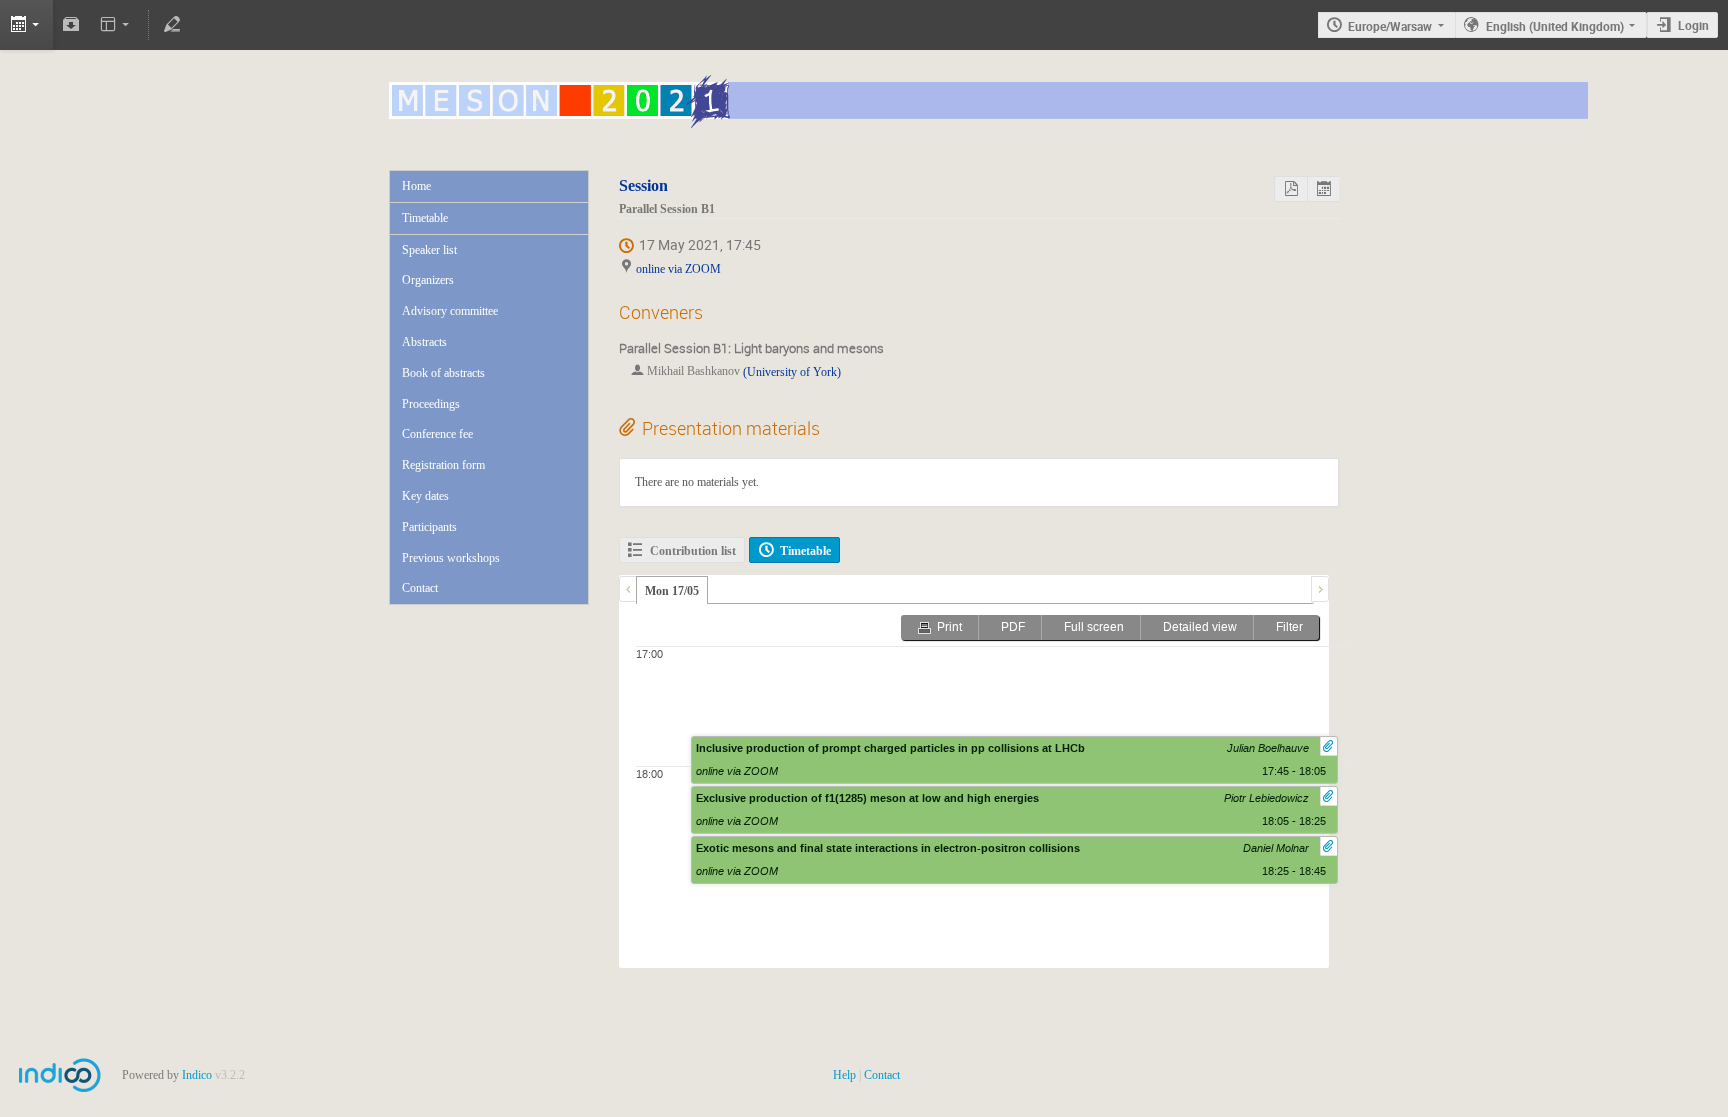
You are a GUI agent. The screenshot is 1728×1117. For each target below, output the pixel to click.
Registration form (443, 465)
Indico (197, 1075)
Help (844, 1075)
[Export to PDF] (1290, 189)
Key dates (425, 496)
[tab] (672, 590)
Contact (420, 588)
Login (1693, 25)
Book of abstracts (443, 373)
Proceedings (431, 404)
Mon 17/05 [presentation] (672, 591)
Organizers (428, 280)
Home (416, 186)
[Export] (26, 25)
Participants (429, 527)
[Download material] (71, 25)
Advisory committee (450, 311)
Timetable (425, 218)
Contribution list (693, 551)
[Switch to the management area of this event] (172, 25)
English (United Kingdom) (1555, 26)
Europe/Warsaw (1390, 26)
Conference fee (437, 434)
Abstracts (424, 342)
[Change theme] (116, 25)
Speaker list (429, 250)
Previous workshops (451, 558)
